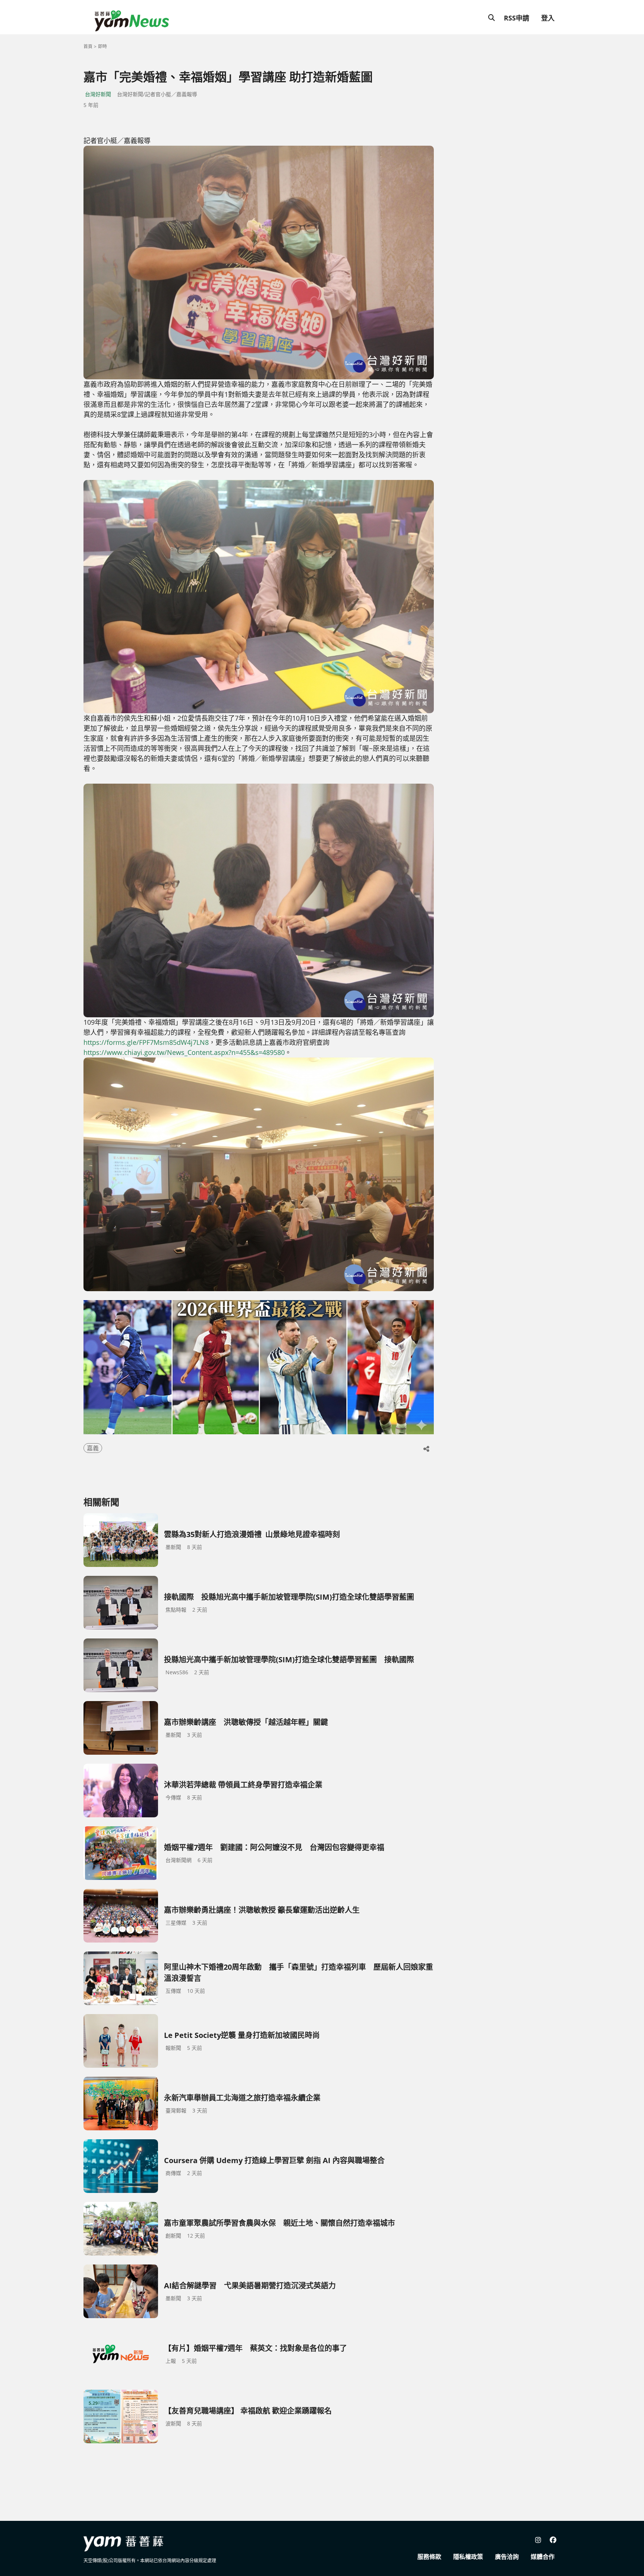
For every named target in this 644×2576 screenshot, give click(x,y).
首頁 (88, 46)
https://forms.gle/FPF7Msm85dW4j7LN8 (146, 1042)
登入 (548, 18)
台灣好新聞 (98, 94)
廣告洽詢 (507, 2557)
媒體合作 (543, 2557)
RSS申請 (517, 18)
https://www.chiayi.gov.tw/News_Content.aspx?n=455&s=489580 (184, 1052)
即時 (102, 46)
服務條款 (429, 2557)
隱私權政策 (468, 2557)
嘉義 (93, 1448)
